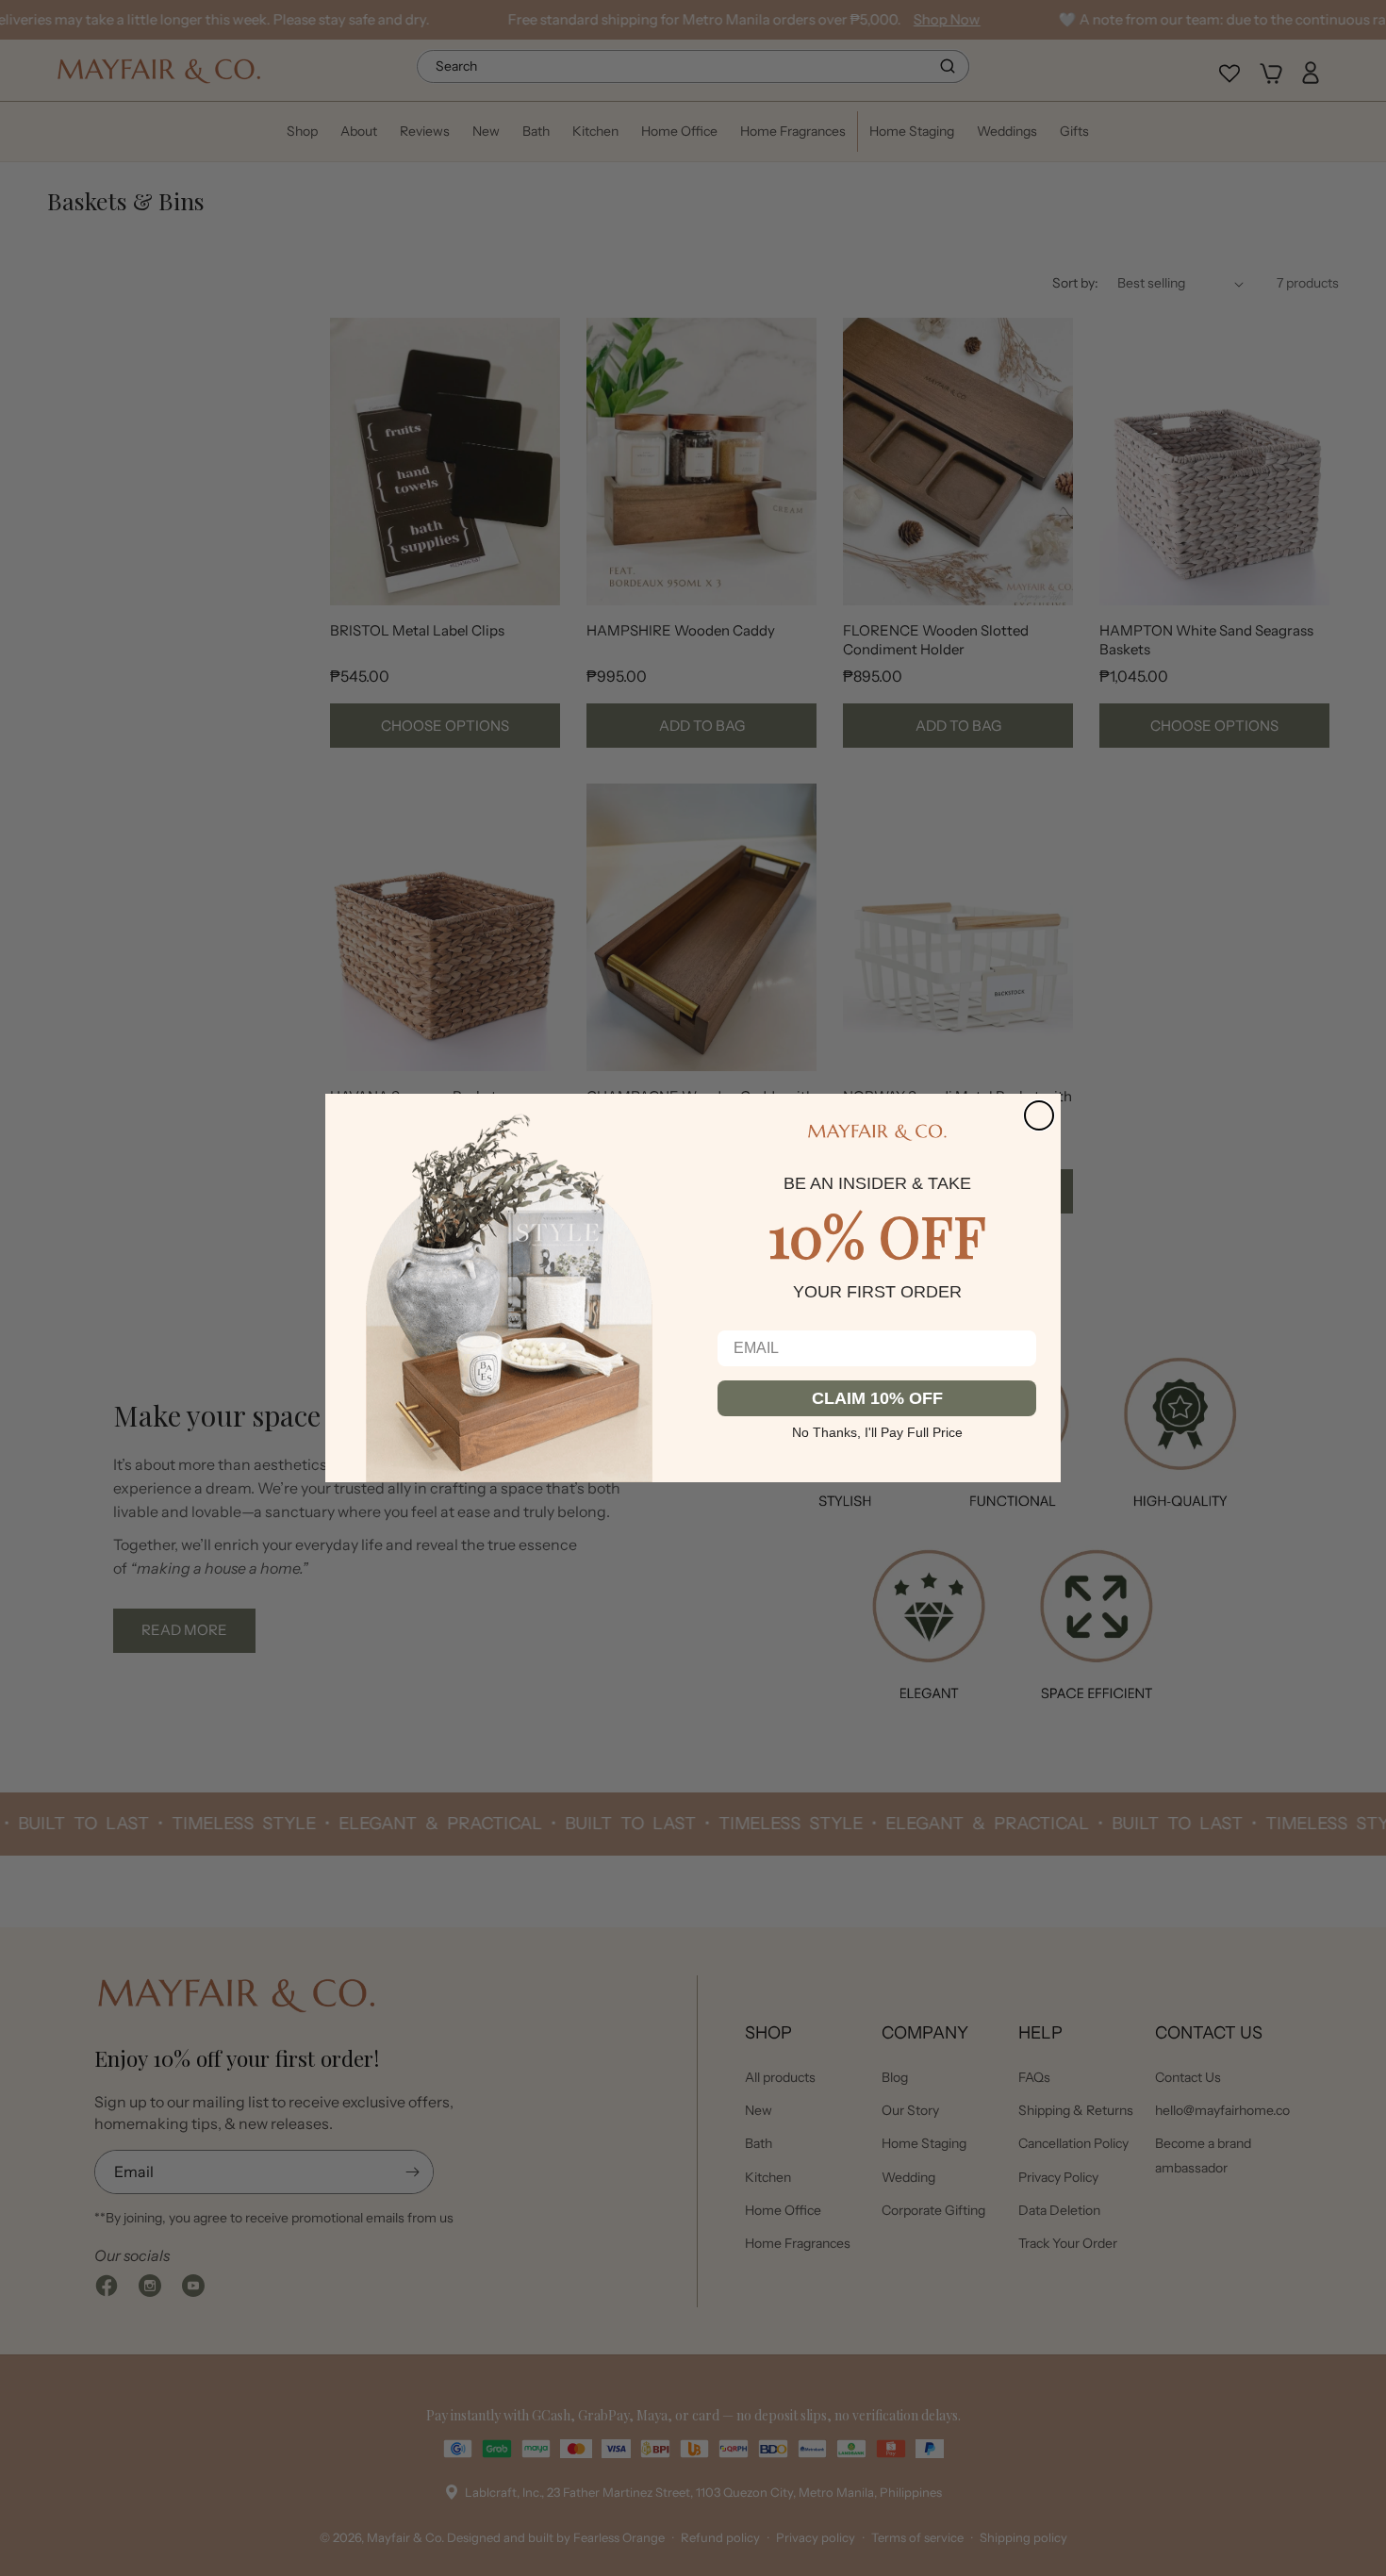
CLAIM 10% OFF (877, 1398)
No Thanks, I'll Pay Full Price (877, 1430)
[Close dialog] (1039, 1115)
